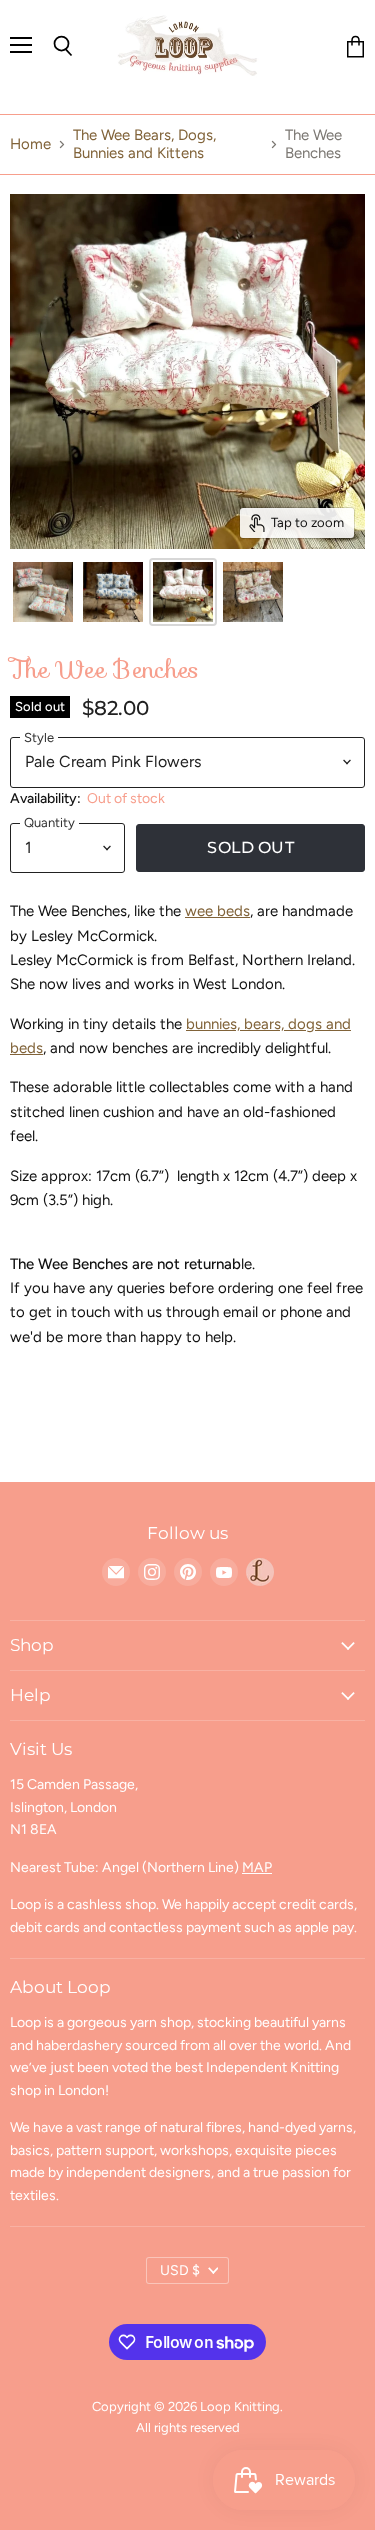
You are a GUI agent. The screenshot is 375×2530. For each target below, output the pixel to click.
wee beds (217, 911)
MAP (257, 1867)
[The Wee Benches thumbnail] (43, 592)
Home (30, 144)
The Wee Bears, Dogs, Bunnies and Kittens (144, 144)
